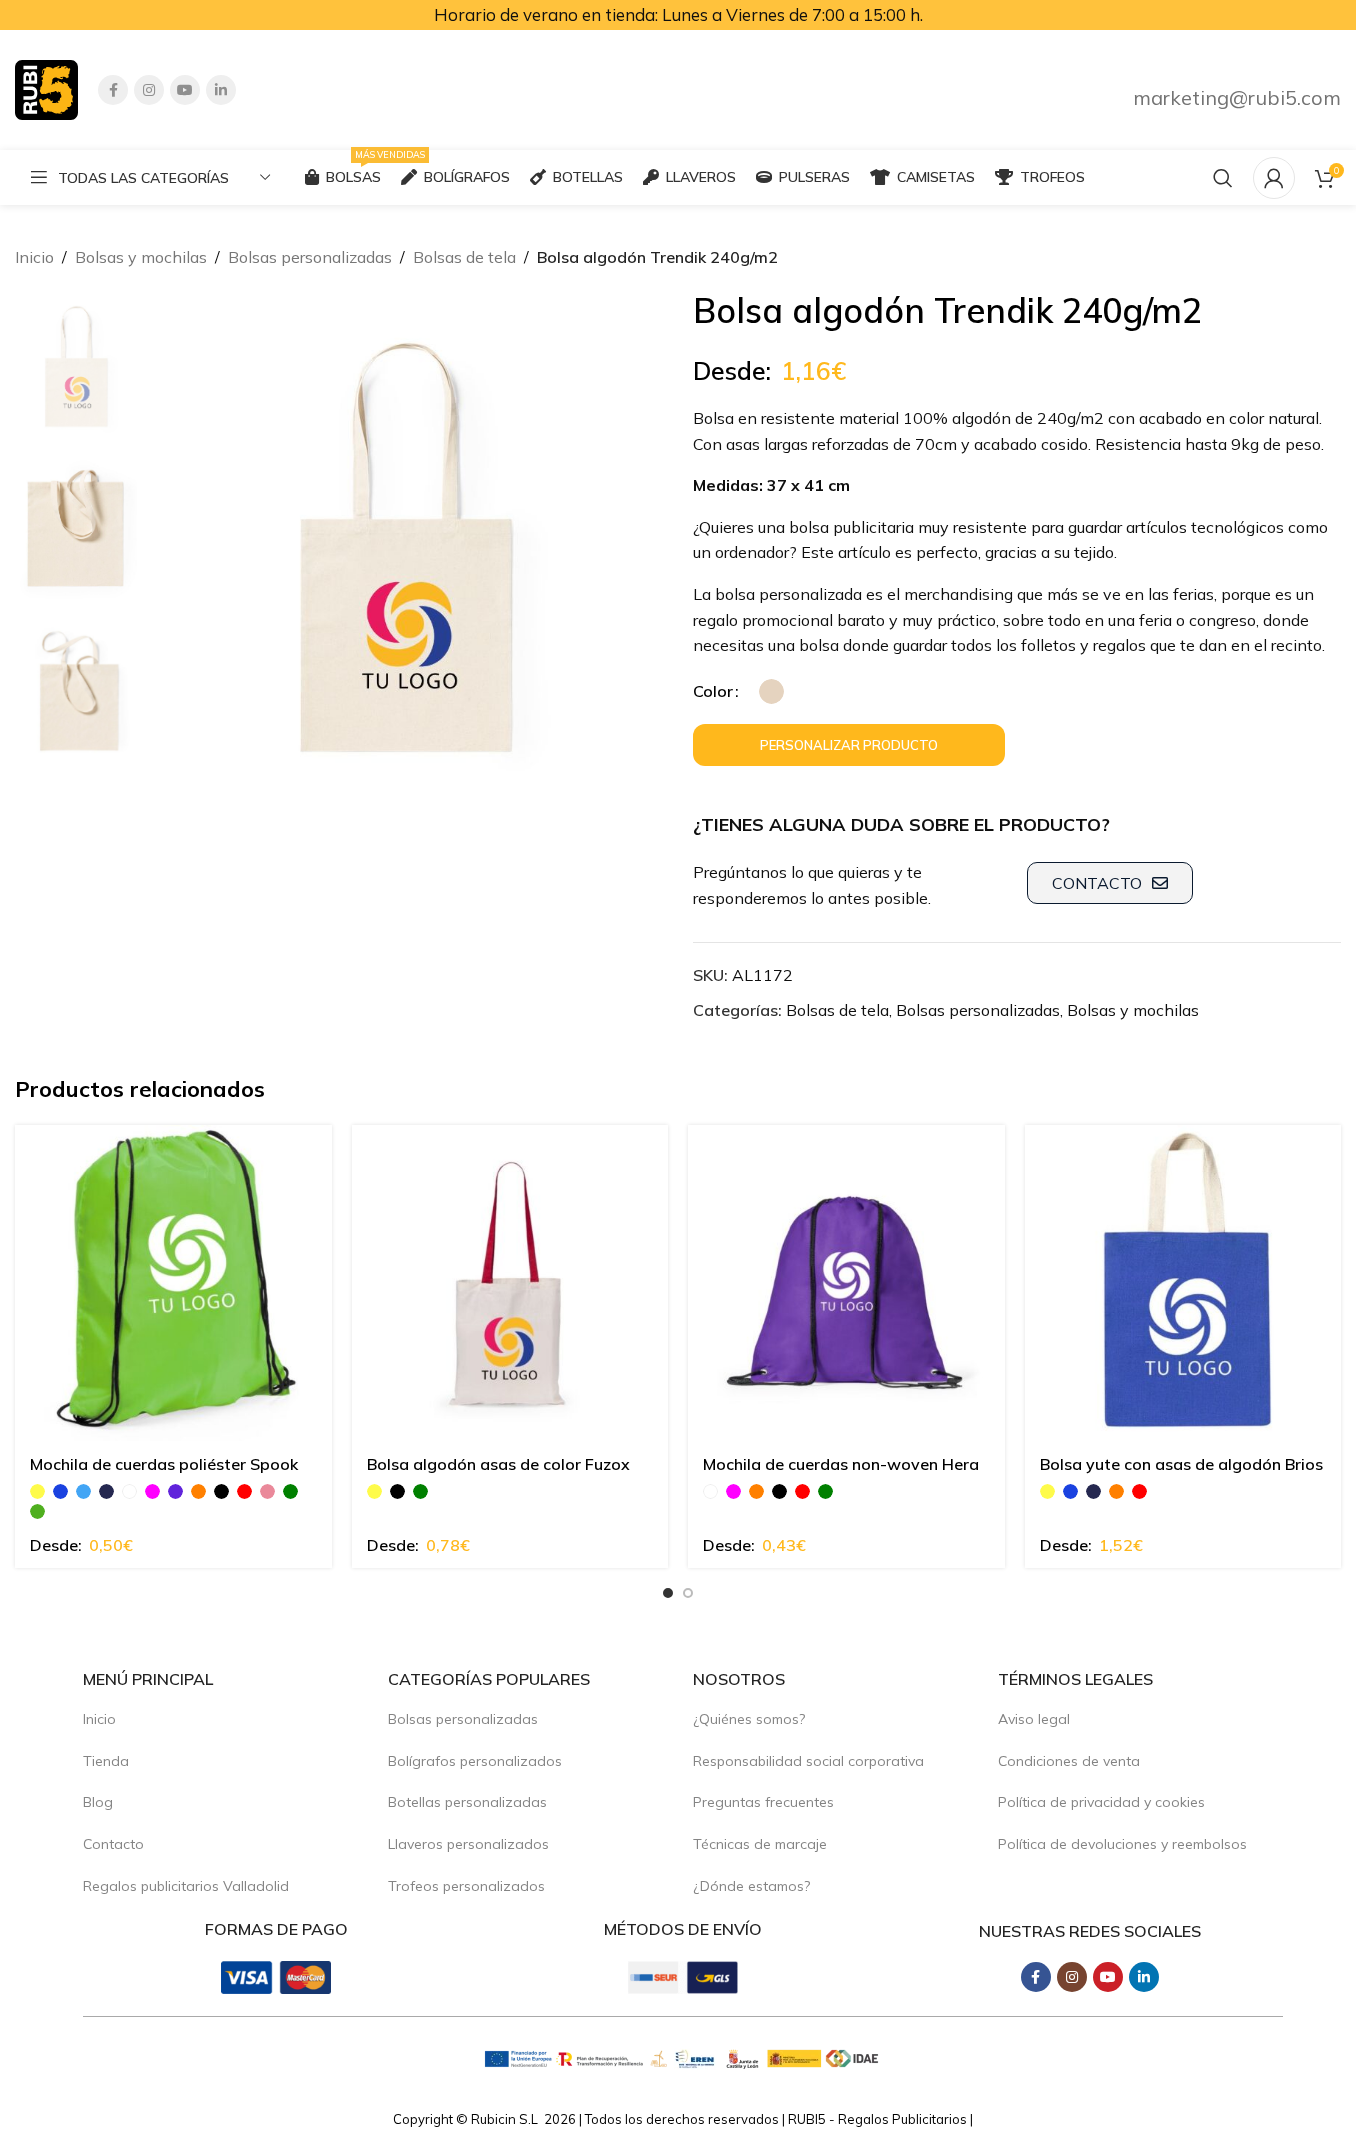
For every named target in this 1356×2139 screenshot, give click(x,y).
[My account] (1274, 178)
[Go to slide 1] (668, 1593)
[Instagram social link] (149, 90)
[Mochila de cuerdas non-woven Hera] (846, 1283)
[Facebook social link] (113, 90)
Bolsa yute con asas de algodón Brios (1181, 1464)
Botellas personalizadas (467, 1802)
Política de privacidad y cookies (1101, 1802)
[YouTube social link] (185, 90)
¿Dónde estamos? (751, 1886)
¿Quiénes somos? (749, 1719)
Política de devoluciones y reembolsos (1122, 1844)
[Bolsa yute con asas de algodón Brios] (1183, 1283)
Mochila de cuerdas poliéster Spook (164, 1464)
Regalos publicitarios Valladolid (186, 1886)
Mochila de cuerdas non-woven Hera (841, 1464)
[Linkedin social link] (221, 90)
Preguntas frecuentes (763, 1802)
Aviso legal (1034, 1719)
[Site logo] (46, 88)
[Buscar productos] (1223, 178)
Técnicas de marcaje (760, 1844)
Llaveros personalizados (468, 1844)
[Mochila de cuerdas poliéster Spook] (173, 1283)
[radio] (771, 691)
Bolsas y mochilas (141, 257)
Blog (98, 1802)
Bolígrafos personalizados (475, 1761)
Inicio (34, 257)
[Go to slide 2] (688, 1593)
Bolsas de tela (464, 257)
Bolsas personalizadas (310, 257)
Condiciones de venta (1069, 1761)
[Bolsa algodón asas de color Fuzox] (510, 1283)
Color (713, 691)
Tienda (106, 1761)
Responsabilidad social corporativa (808, 1761)
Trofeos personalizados (466, 1886)
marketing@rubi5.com (1237, 97)
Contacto (113, 1844)
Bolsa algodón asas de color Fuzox (498, 1464)
